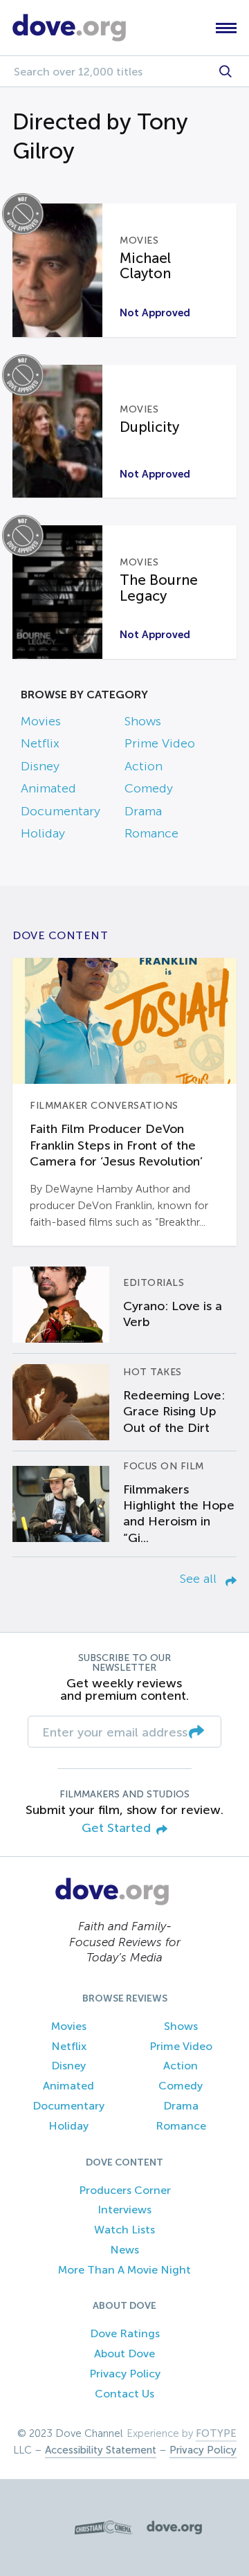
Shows (143, 721)
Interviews (124, 2210)
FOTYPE (216, 2433)
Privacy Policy (125, 2374)
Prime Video (160, 743)
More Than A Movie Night (124, 2270)
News (124, 2250)
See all (200, 1579)
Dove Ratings (125, 2333)
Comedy (149, 788)
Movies (41, 721)
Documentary (61, 811)
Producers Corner (125, 2190)
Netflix (40, 743)
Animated (48, 788)
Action (144, 766)
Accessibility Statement (101, 2450)
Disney (40, 766)
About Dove (124, 2353)
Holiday (43, 833)
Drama (143, 811)
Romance (151, 833)
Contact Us (124, 2394)
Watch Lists (124, 2230)
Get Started (116, 1828)
